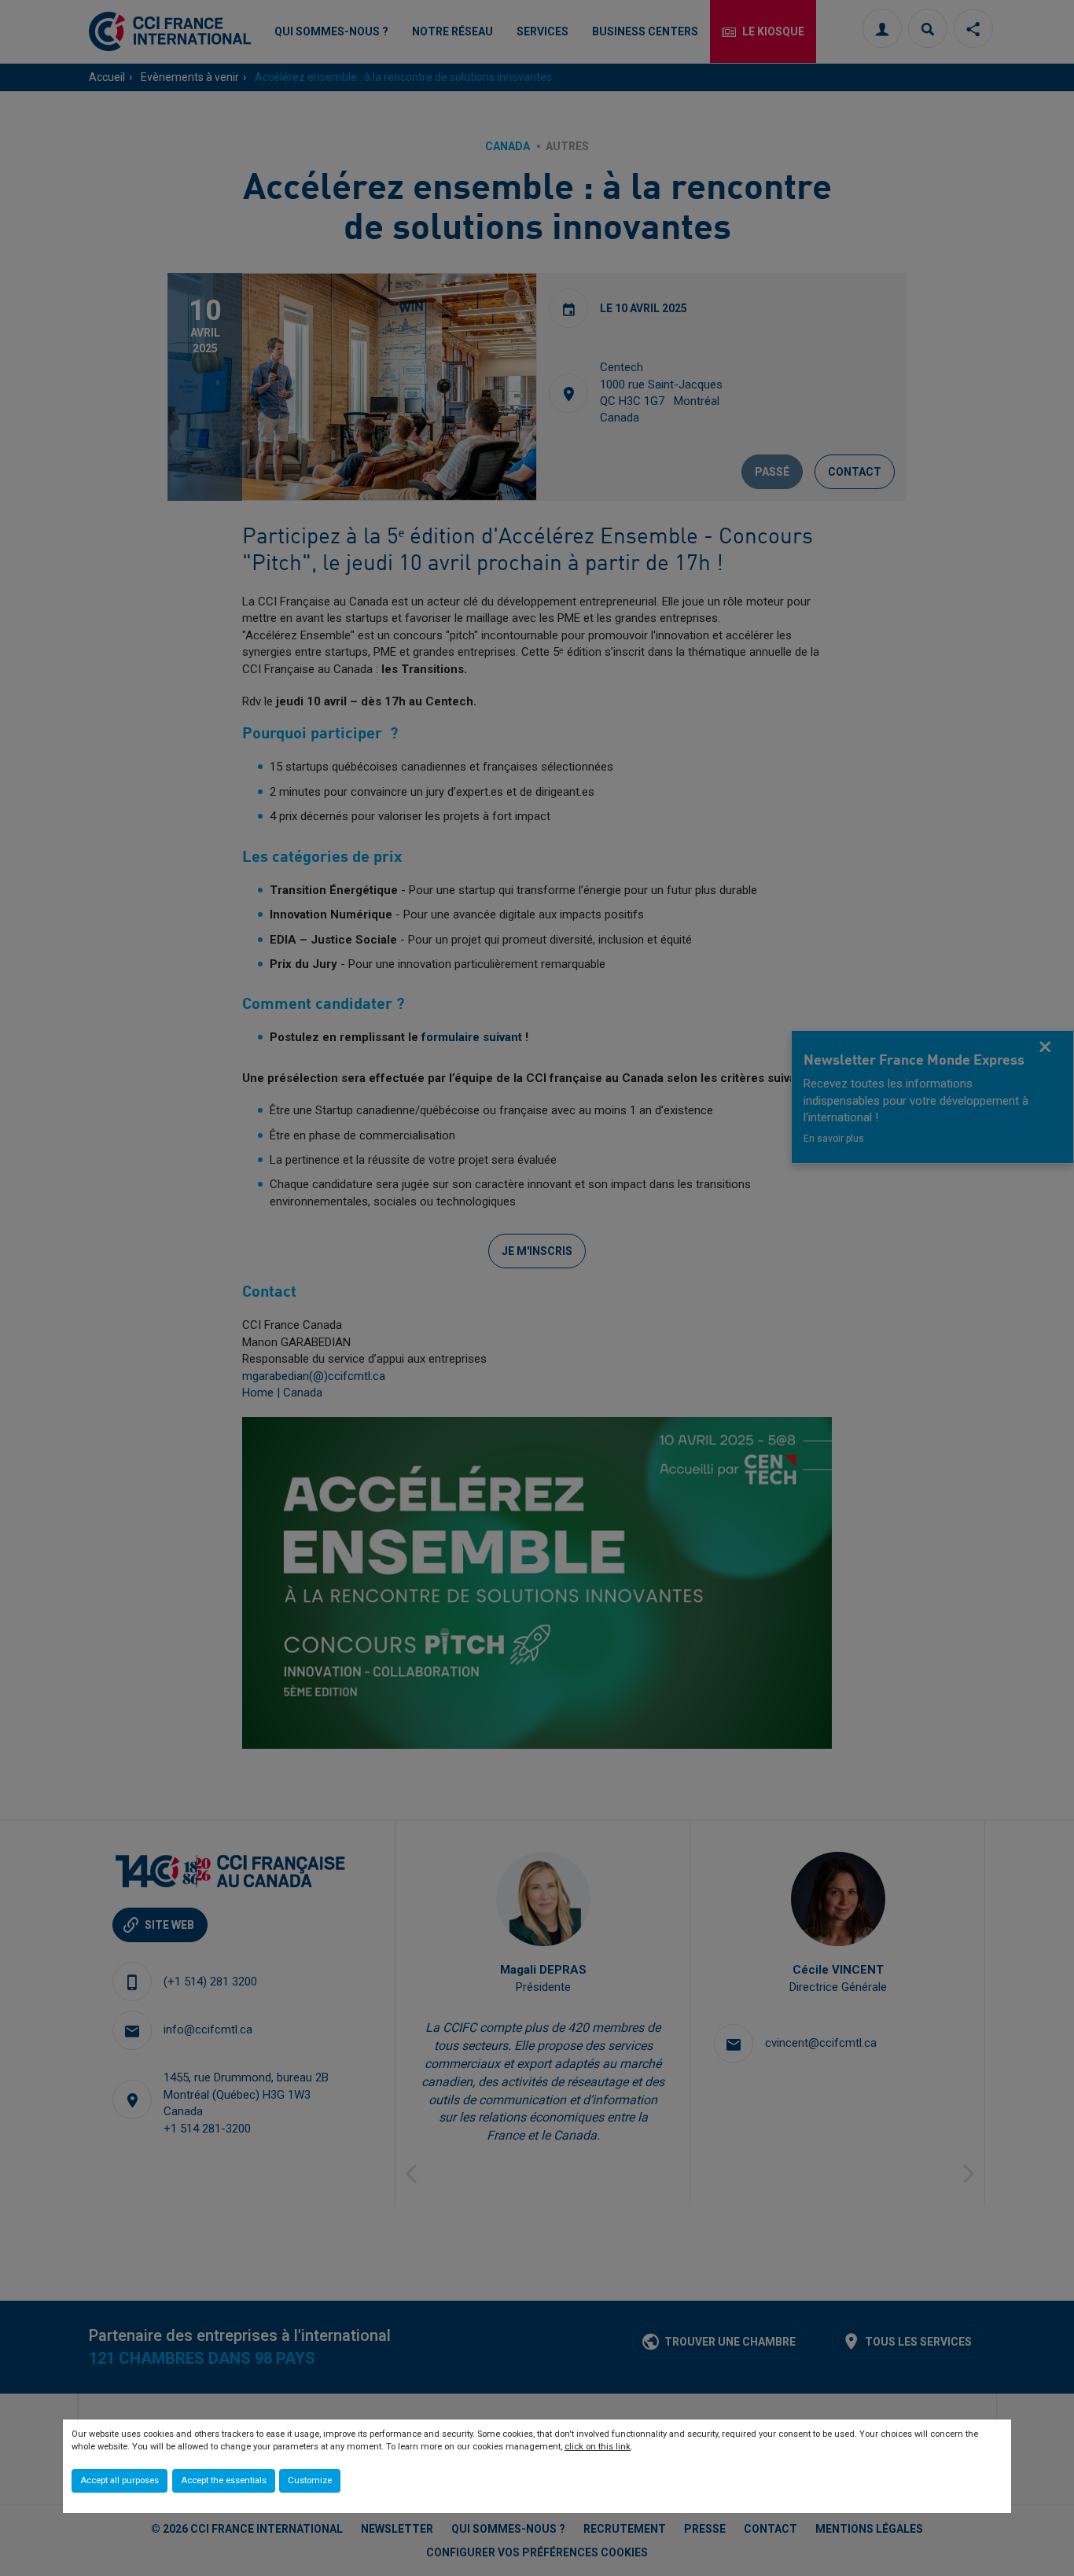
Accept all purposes (120, 2480)
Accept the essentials (224, 2480)
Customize (310, 2480)
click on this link (598, 2447)
